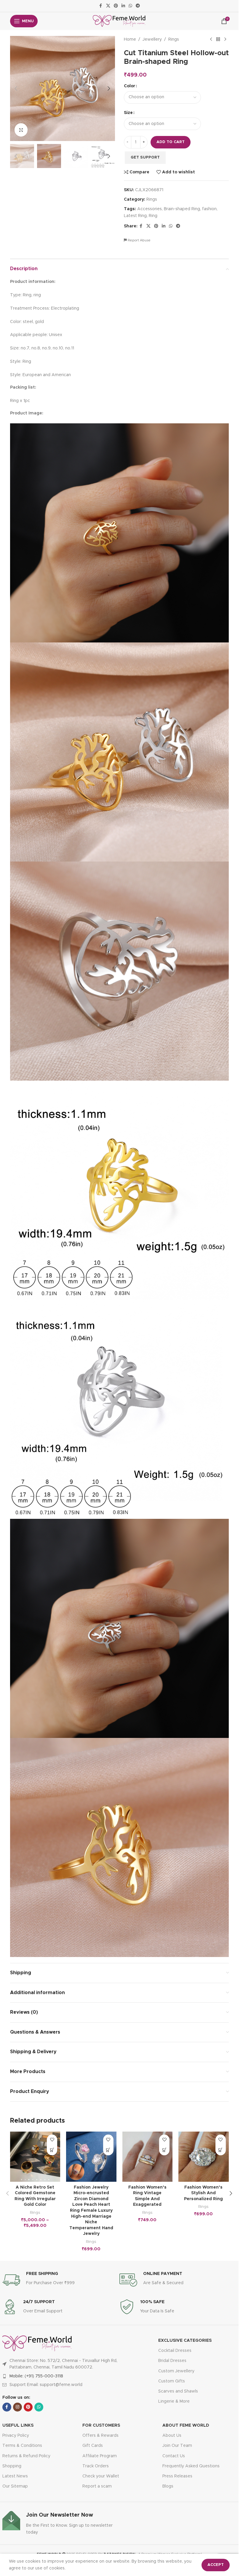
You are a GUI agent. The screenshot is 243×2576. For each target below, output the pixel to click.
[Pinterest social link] (116, 6)
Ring (153, 216)
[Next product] (225, 39)
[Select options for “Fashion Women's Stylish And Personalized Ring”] (221, 2150)
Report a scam (97, 2486)
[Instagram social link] (17, 2407)
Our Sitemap (15, 2486)
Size (128, 113)
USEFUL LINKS (18, 2425)
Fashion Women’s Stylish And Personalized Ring (203, 2193)
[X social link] (108, 6)
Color (130, 86)
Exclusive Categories (185, 2341)
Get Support (145, 157)
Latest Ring (135, 216)
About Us (172, 2436)
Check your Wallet (101, 2476)
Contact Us (174, 2456)
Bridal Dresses (172, 2361)
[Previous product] (211, 39)
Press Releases (177, 2476)
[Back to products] (218, 39)
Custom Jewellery (176, 2371)
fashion (209, 209)
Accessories (150, 209)
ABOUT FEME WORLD (186, 2425)
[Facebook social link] (101, 6)
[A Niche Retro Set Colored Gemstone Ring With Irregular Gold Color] (35, 2157)
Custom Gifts (172, 2381)
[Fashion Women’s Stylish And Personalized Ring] (204, 2157)
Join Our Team (177, 2446)
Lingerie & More (174, 2401)
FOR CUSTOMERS (101, 2425)
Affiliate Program (100, 2456)
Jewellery (152, 39)
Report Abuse (139, 240)
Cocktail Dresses (175, 2351)
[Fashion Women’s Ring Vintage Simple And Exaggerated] (148, 2157)
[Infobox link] (61, 2280)
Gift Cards (93, 2446)
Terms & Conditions (22, 2446)
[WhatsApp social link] (130, 6)
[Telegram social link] (138, 6)
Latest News (15, 2476)
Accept (216, 2565)
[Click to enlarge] (21, 130)
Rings (174, 39)
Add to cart (171, 142)
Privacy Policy (16, 2436)
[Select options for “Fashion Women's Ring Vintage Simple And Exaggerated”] (164, 2150)
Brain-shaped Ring (182, 209)
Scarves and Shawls (178, 2391)
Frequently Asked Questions (191, 2466)
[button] (16, 88)
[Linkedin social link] (123, 6)
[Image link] (37, 2344)
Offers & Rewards (100, 2436)
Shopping (12, 2466)
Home (130, 39)
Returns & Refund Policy (26, 2456)
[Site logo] (119, 21)
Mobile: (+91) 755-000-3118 (36, 2376)
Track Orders (96, 2466)
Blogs (168, 2486)
